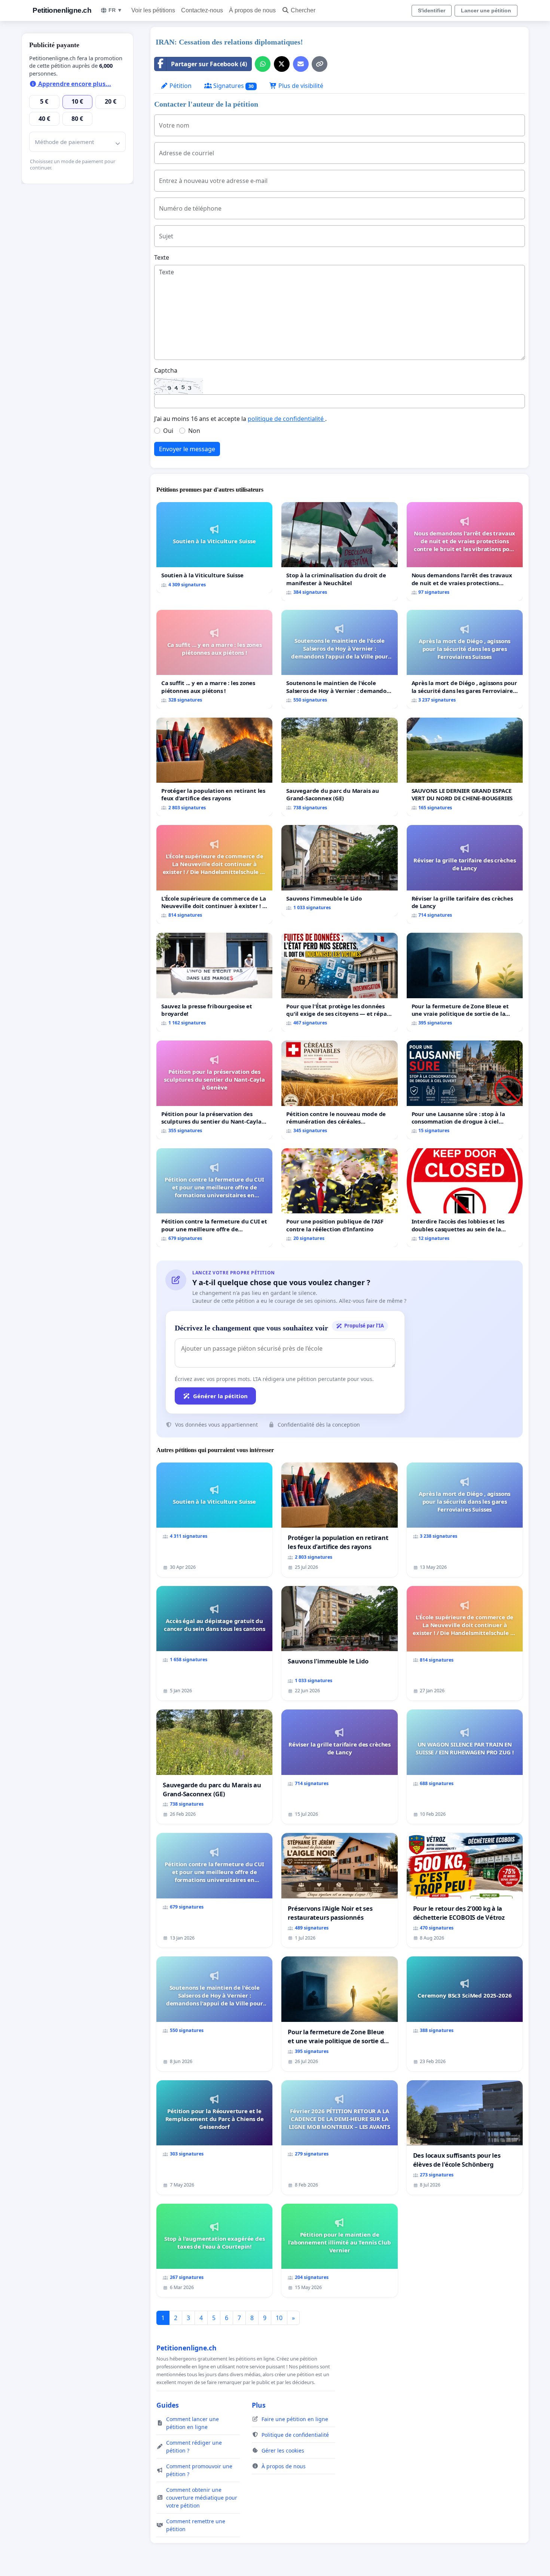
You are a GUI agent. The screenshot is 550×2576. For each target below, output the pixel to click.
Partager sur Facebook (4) (209, 64)
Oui (168, 431)
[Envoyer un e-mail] (301, 64)
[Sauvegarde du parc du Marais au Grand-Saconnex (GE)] (339, 767)
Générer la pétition (220, 1396)
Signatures (233, 86)
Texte (162, 257)
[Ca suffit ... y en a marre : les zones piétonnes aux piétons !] (214, 659)
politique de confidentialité (286, 419)
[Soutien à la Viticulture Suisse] (214, 548)
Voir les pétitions (153, 10)
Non (194, 431)
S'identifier (432, 10)
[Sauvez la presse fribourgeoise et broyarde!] (214, 982)
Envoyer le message (187, 449)
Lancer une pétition (486, 10)
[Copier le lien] (320, 64)
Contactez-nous (202, 10)
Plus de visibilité (300, 86)
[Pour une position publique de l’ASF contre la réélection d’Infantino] (339, 1198)
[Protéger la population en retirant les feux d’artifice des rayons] (214, 767)
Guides (168, 2405)
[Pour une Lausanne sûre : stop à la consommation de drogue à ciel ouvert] (465, 1090)
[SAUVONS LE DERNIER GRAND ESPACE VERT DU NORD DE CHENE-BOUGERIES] (465, 767)
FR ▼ (115, 10)
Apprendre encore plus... (74, 84)
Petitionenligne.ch (62, 10)
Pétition (180, 86)
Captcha (166, 370)
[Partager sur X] (282, 64)
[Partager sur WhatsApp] (263, 64)
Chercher (303, 10)
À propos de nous (252, 10)
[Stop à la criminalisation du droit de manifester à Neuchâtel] (339, 551)
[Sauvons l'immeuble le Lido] (339, 871)
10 (279, 2318)
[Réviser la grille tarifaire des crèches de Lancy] (465, 874)
